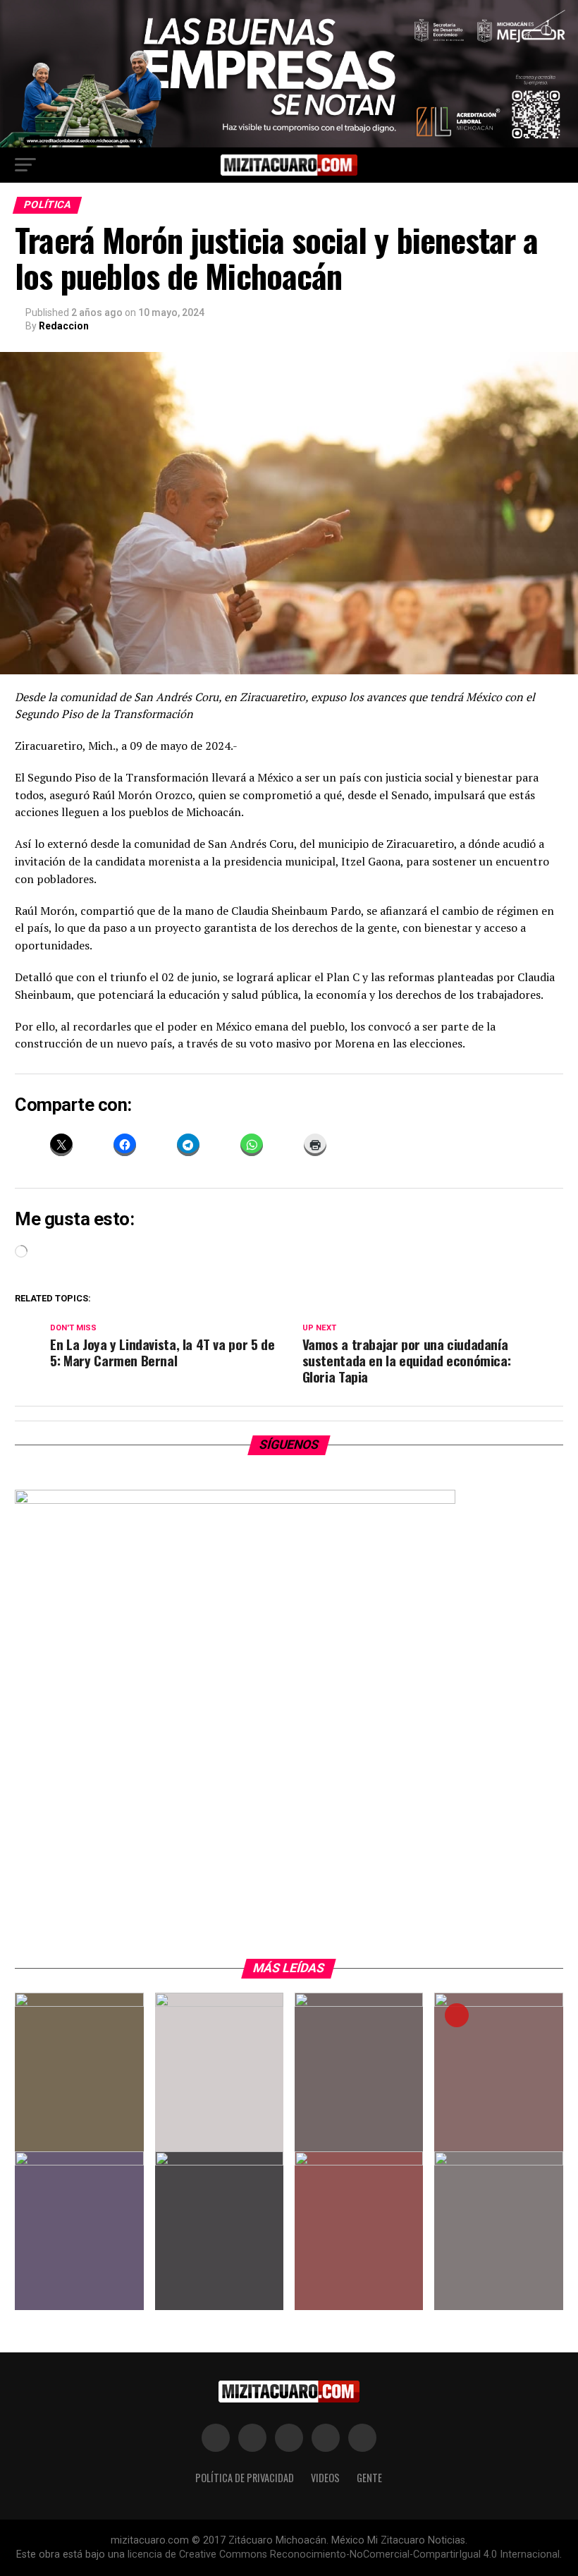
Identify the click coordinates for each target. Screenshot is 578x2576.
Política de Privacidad (245, 2478)
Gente (369, 2478)
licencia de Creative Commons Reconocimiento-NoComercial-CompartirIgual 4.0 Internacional (344, 2554)
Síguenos (289, 1445)
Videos (325, 2478)
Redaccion (64, 326)
